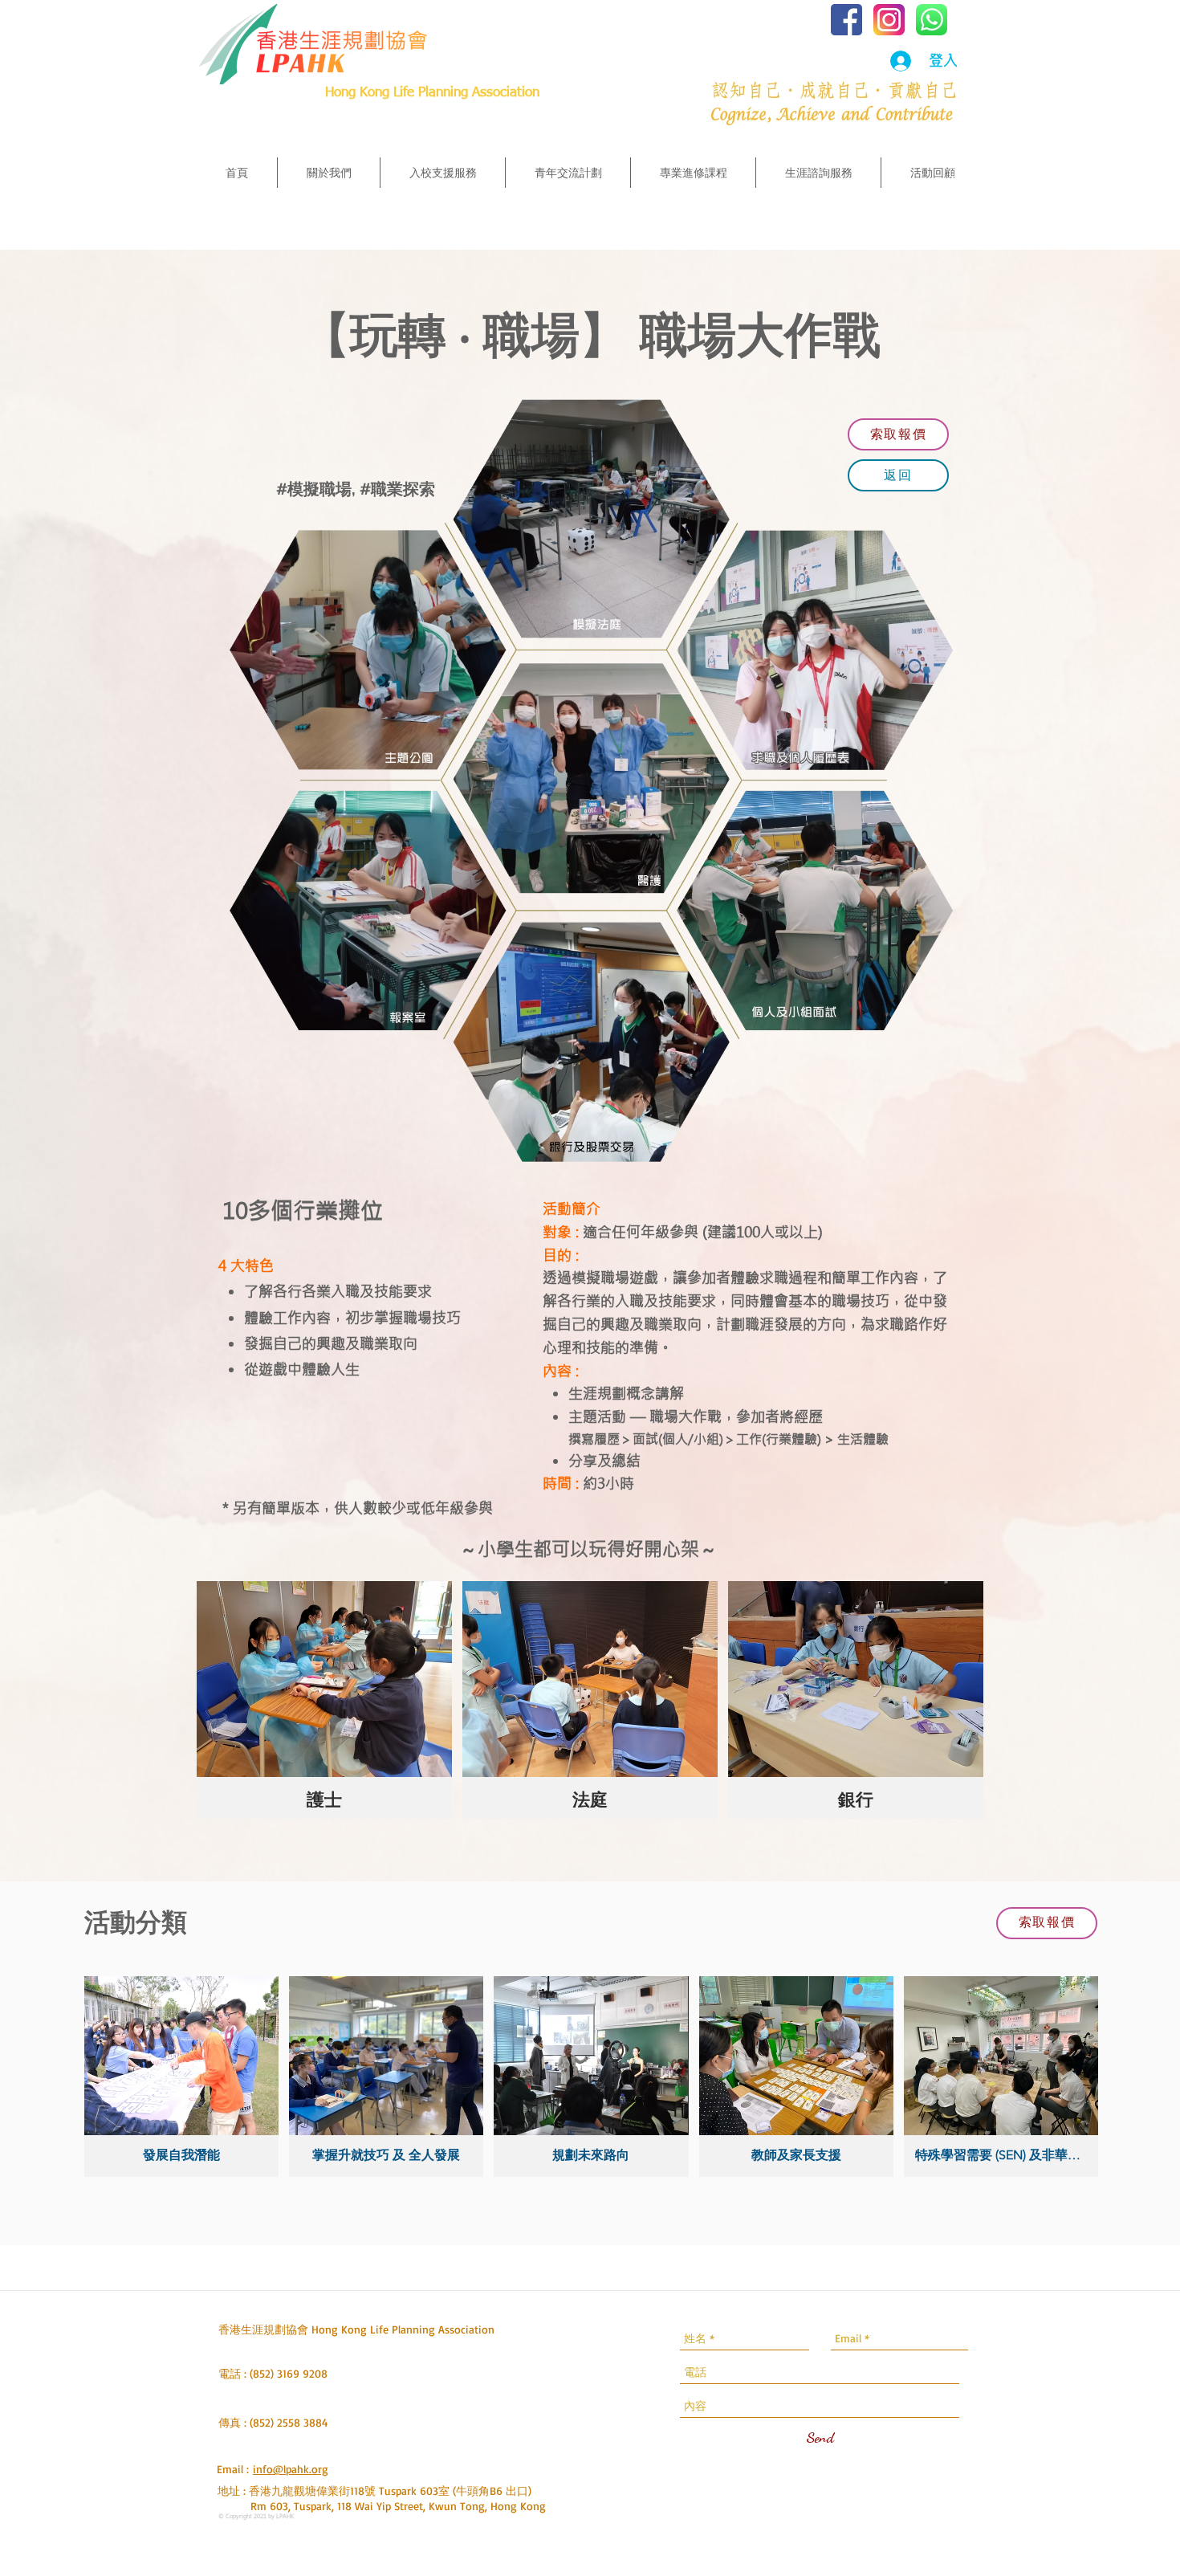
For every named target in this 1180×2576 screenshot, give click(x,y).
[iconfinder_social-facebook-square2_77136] (846, 20)
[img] (324, 1700)
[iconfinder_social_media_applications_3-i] (889, 20)
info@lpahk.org (291, 2469)
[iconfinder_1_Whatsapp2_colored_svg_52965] (932, 20)
